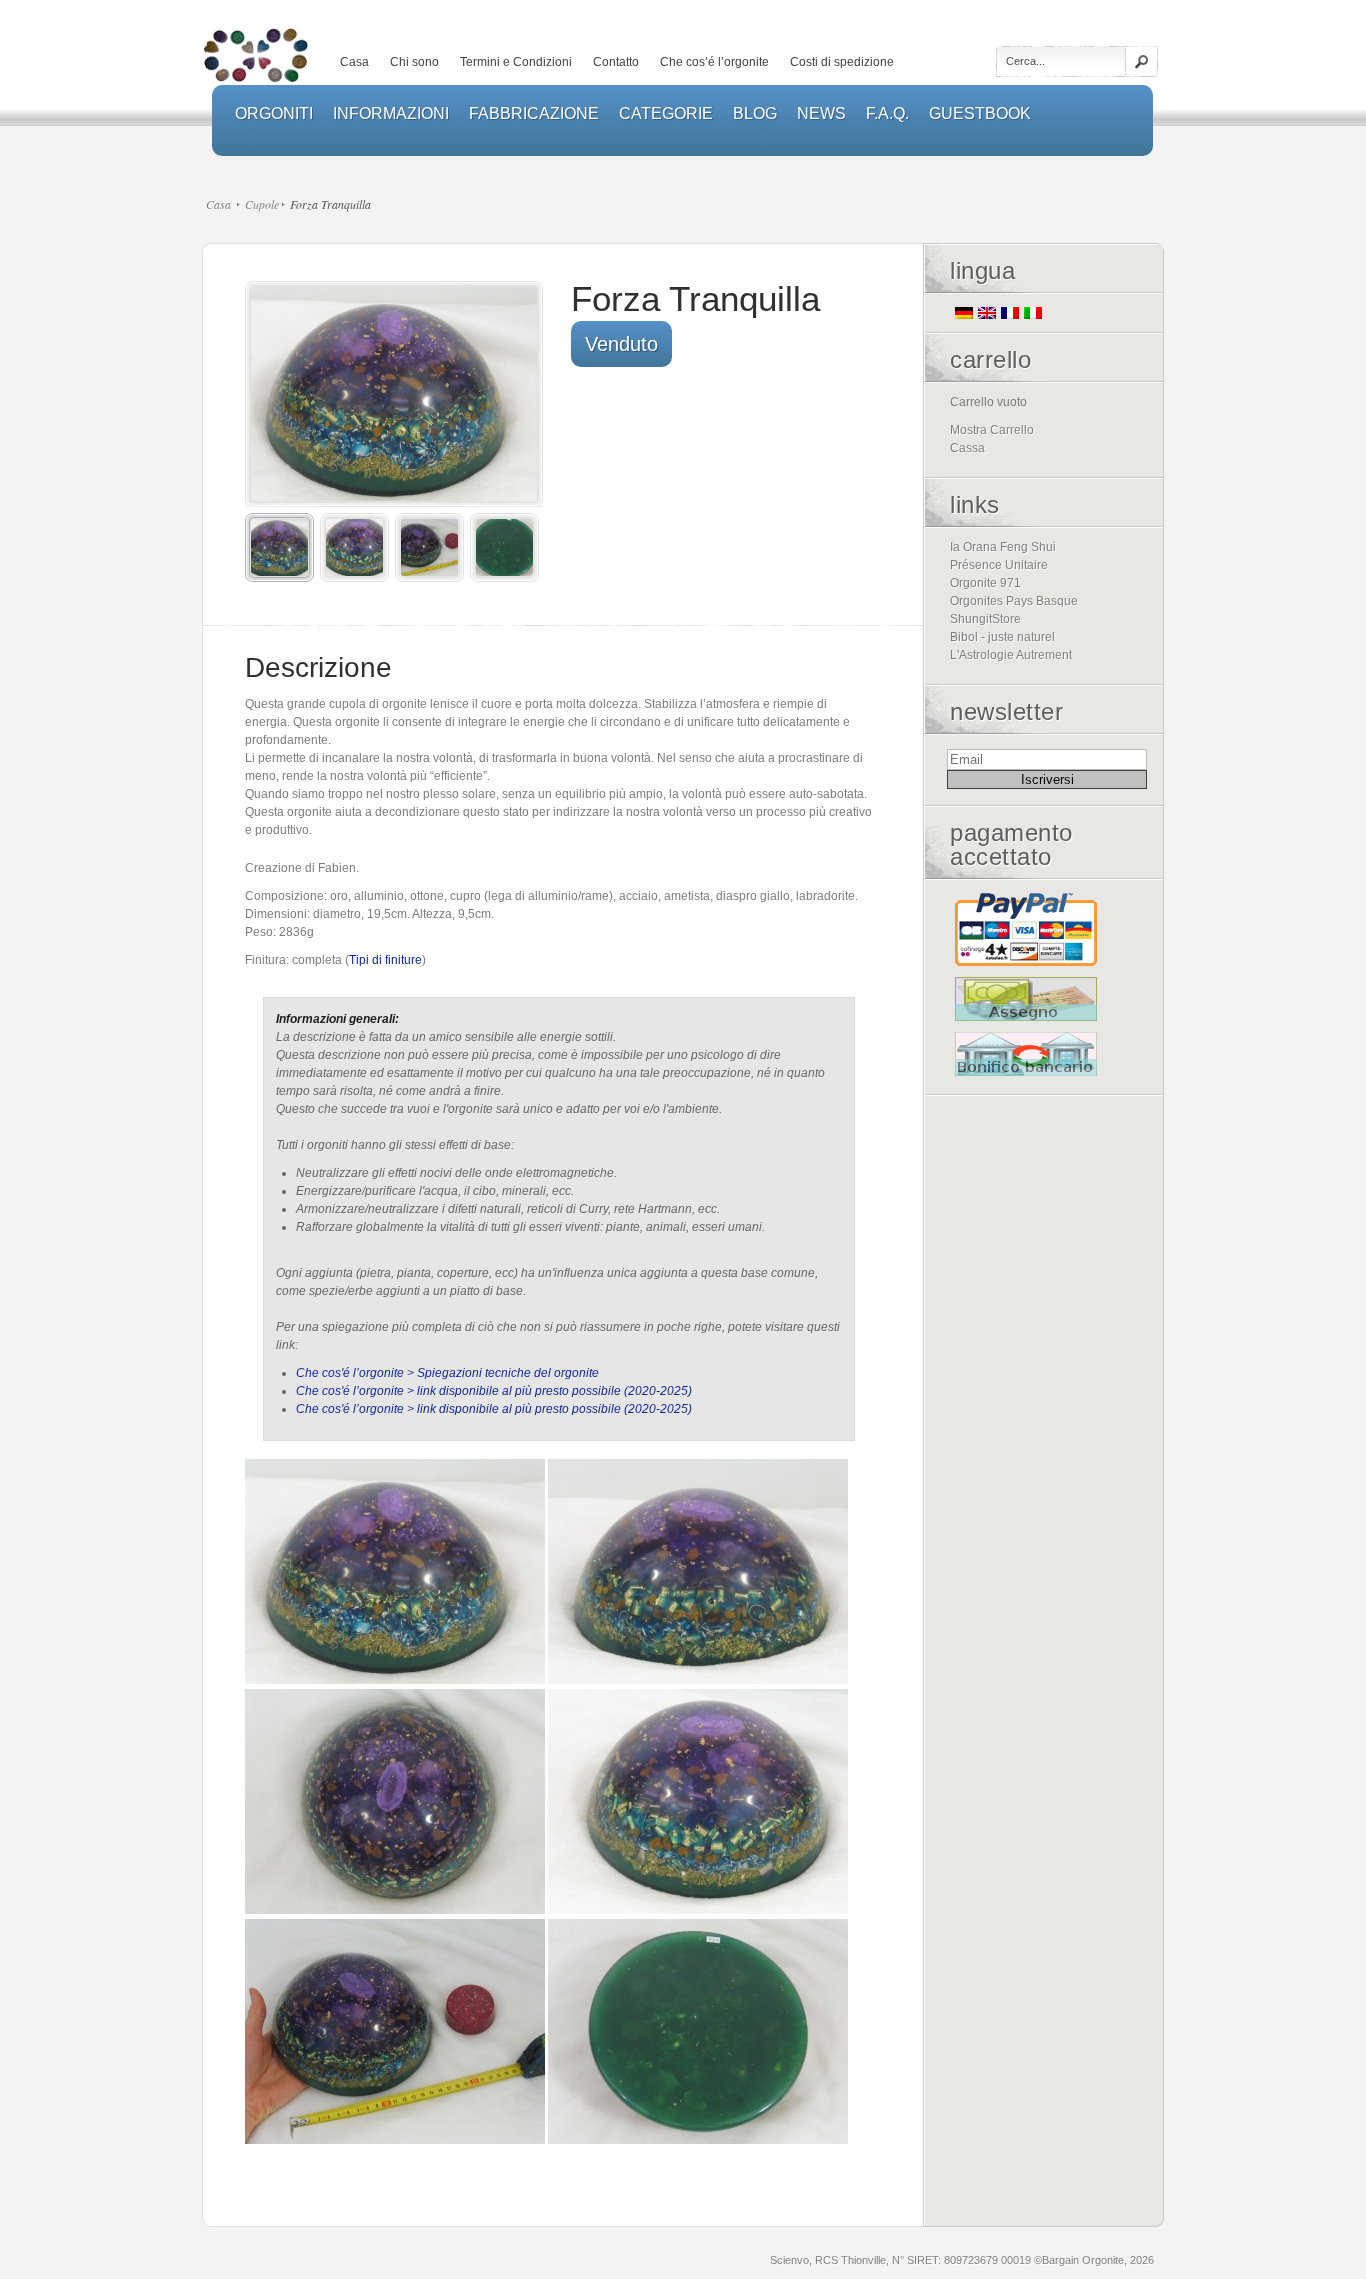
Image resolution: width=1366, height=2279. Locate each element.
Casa (354, 62)
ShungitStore (985, 619)
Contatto (616, 62)
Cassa (967, 448)
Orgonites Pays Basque (1014, 601)
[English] (987, 313)
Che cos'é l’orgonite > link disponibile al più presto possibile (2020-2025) (494, 1391)
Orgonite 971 (985, 583)
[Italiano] (1033, 313)
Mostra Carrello (992, 430)
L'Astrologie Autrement (1011, 655)
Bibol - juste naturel (1002, 637)
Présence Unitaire (999, 565)
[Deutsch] (964, 313)
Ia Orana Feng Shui (1003, 547)
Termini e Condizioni (516, 62)
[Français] (1010, 313)
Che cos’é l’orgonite (714, 62)
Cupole (262, 204)
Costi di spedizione (842, 62)
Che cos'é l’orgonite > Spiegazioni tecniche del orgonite (447, 1373)
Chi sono (414, 62)
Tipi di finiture (385, 960)
